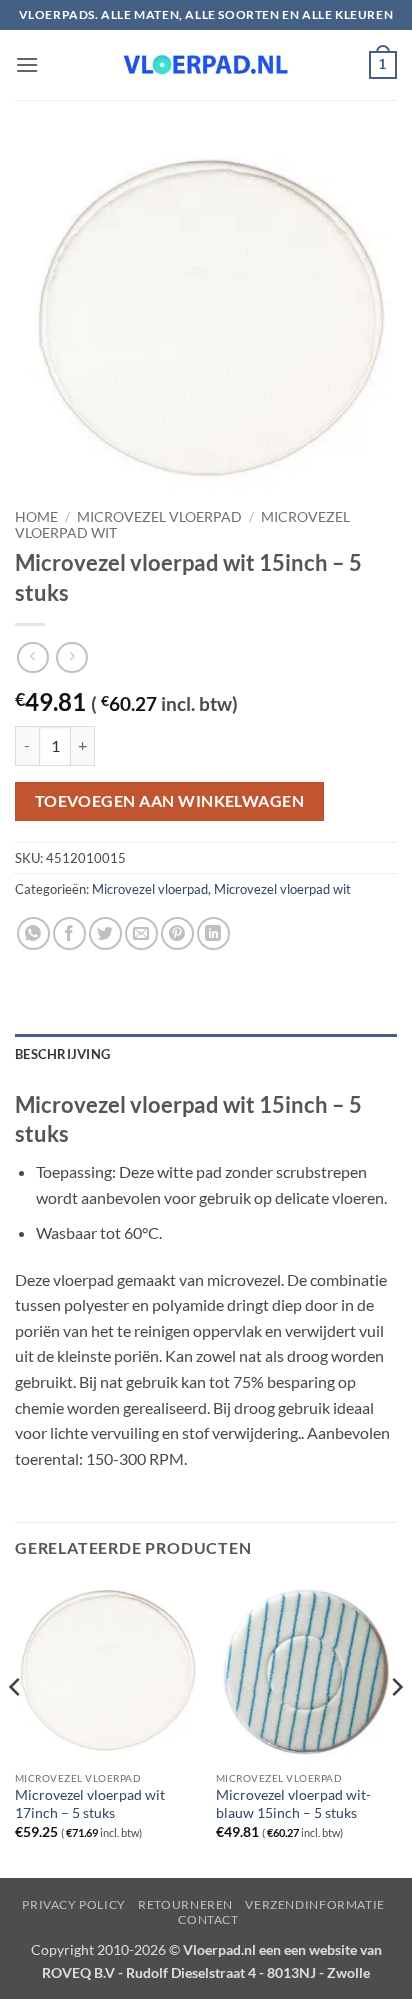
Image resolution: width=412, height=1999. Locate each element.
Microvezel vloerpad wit (282, 889)
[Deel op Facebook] (69, 933)
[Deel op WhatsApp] (33, 933)
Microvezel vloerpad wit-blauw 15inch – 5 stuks (293, 1804)
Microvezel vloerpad (159, 517)
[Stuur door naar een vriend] (141, 933)
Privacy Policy (74, 1904)
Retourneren (185, 1904)
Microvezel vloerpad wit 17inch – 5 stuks (90, 1804)
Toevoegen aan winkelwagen (170, 801)
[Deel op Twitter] (105, 933)
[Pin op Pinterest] (177, 933)
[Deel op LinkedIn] (213, 933)
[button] (27, 64)
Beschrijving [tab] (62, 1054)
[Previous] (16, 1727)
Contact (208, 1919)
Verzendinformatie (314, 1904)
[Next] (396, 1727)
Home (36, 517)
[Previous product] (71, 657)
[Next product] (32, 657)
